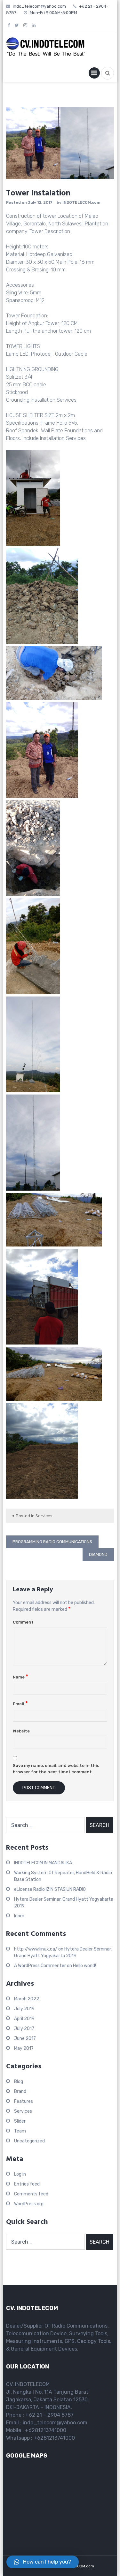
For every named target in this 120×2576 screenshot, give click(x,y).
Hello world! (84, 1966)
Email (20, 1704)
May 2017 (24, 2048)
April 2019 (24, 2019)
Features (24, 2101)
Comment (23, 1622)
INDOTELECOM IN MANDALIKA (43, 1863)
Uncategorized (29, 2141)
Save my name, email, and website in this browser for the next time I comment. (56, 1769)
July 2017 (24, 2029)
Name (20, 1677)
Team (20, 2131)
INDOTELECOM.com (81, 202)
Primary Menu (94, 74)
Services (44, 1516)
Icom (19, 1916)
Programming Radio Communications (52, 1542)
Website (21, 1731)
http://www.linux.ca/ (36, 1949)
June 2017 (25, 2038)
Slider (20, 2121)
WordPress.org (29, 2204)
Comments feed (31, 2194)
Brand (20, 2091)
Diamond (98, 1554)
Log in (20, 2174)
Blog (19, 2082)
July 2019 (24, 2009)
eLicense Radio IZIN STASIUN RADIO (50, 1889)
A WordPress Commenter (40, 1966)
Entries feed (27, 2184)
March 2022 (27, 1999)
